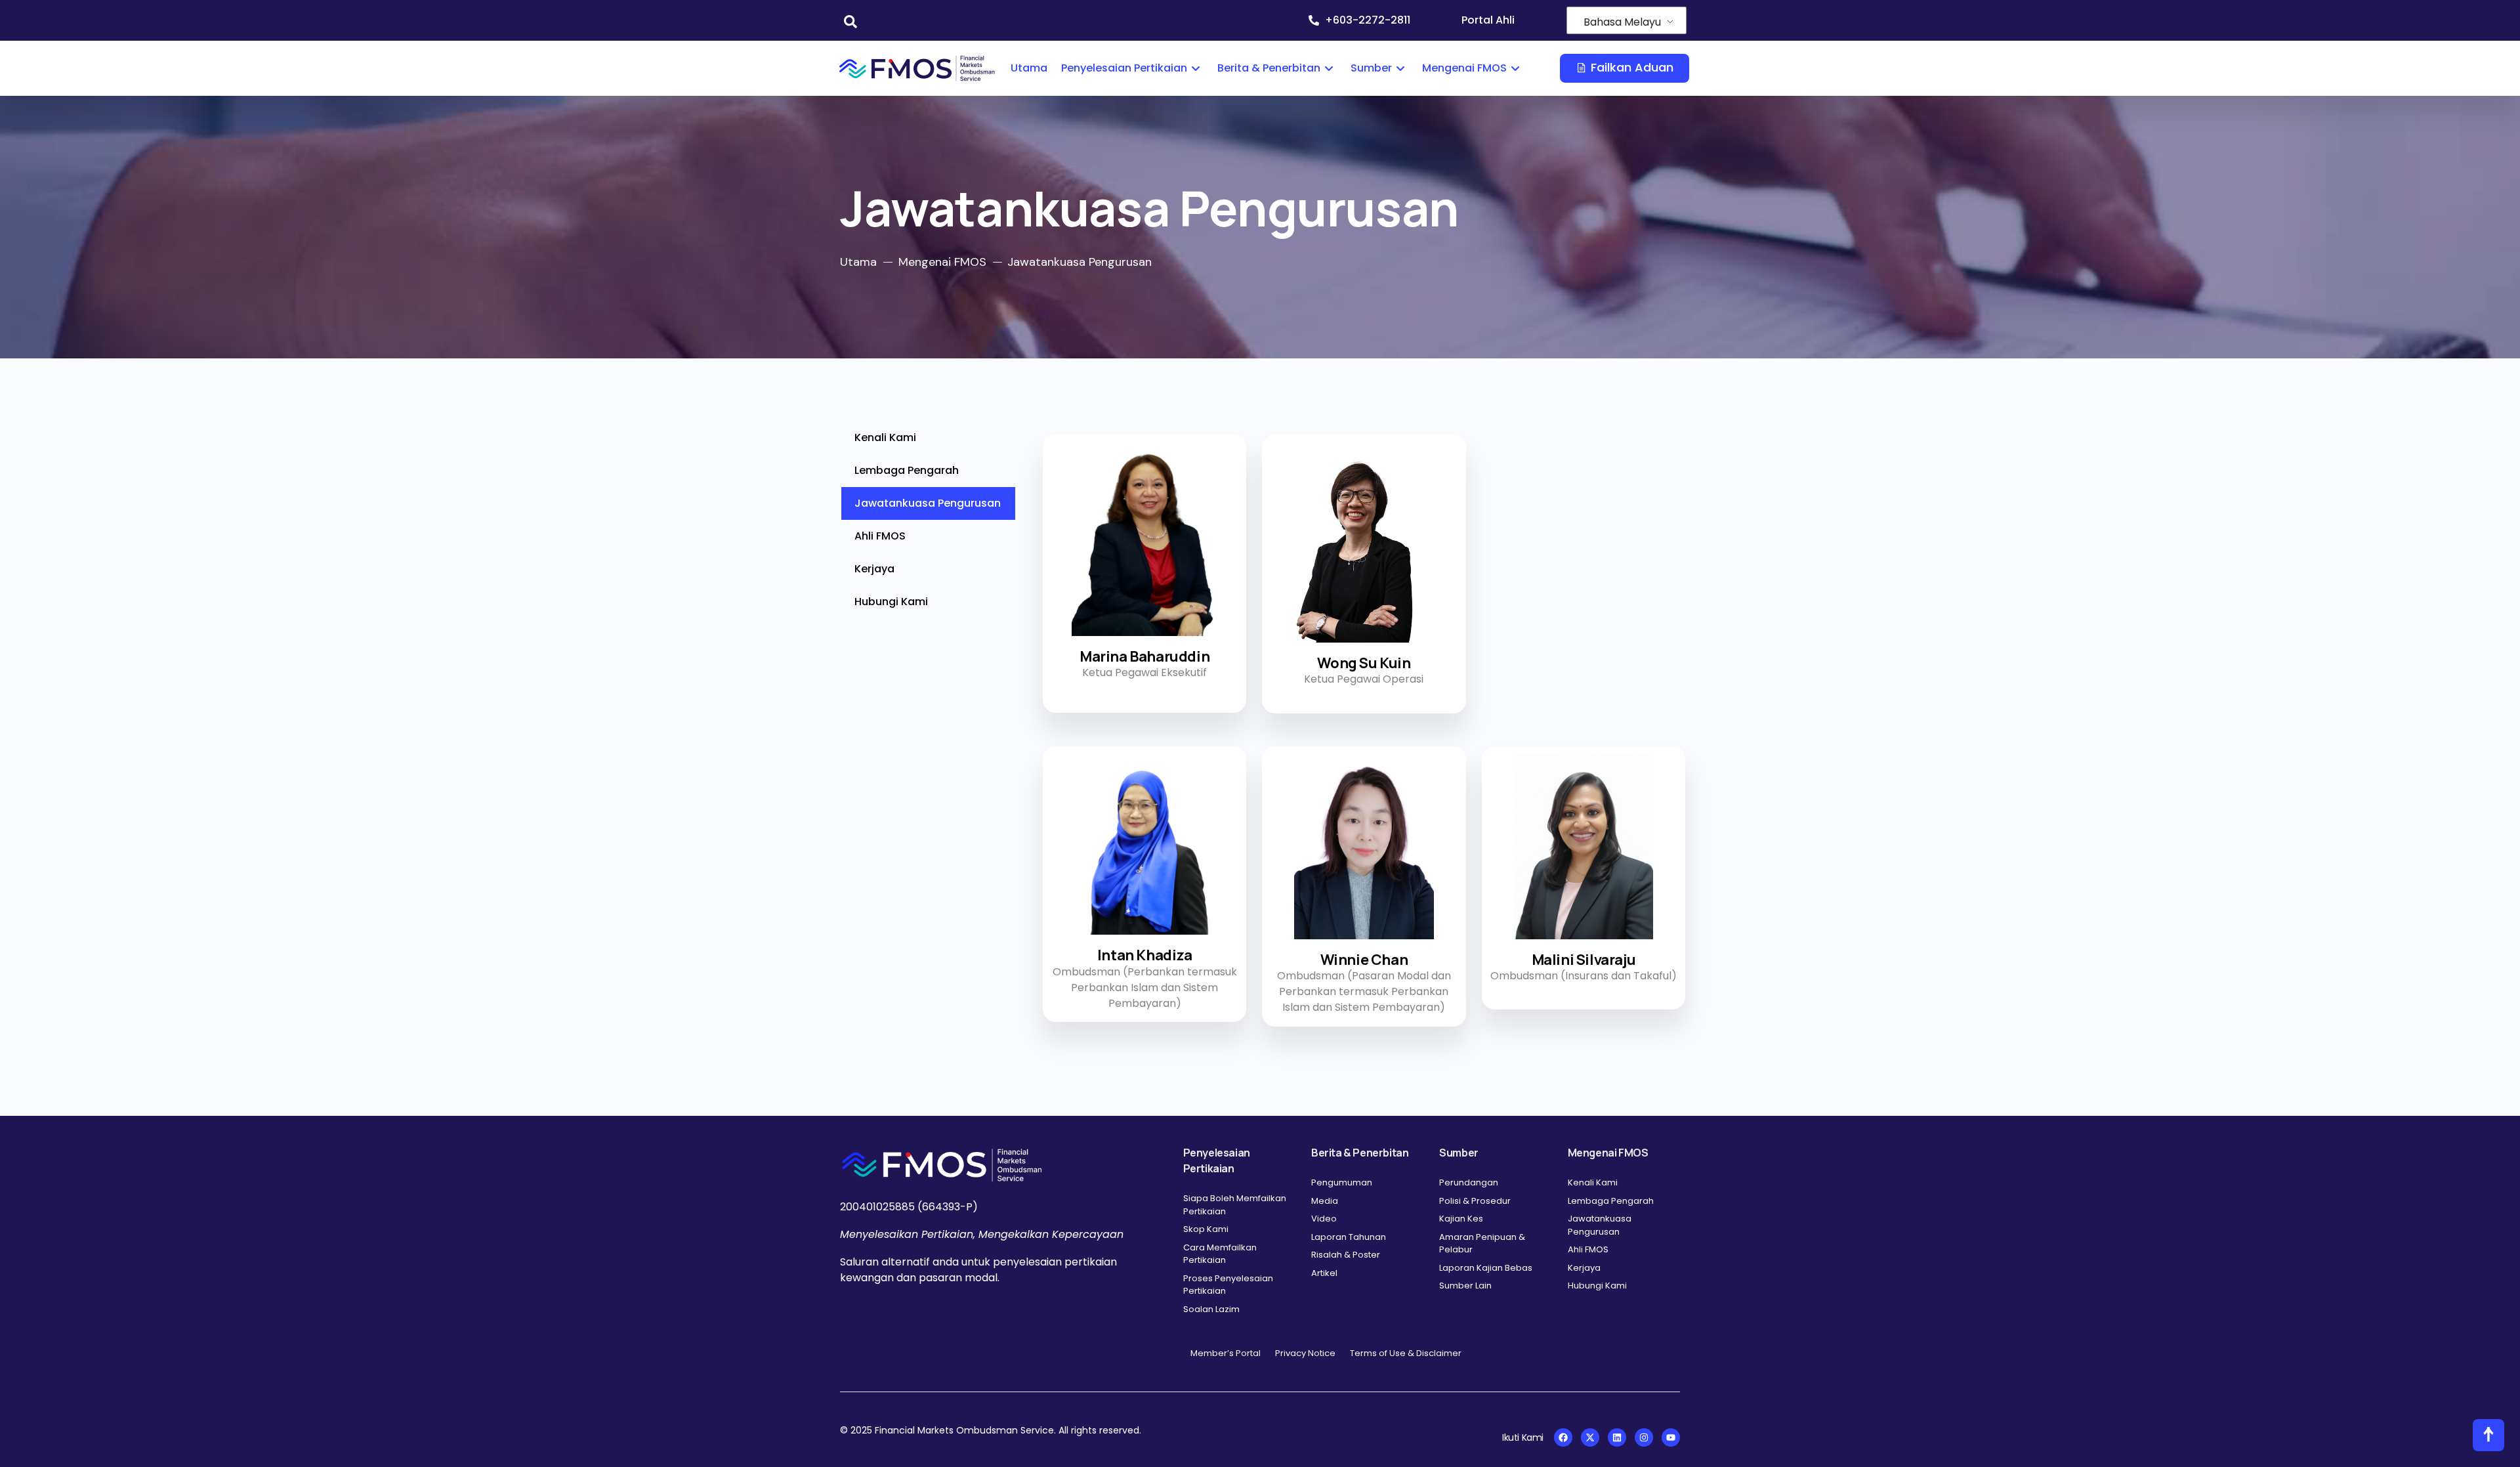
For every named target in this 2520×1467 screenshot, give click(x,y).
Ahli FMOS (880, 536)
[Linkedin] (1617, 1437)
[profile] (1144, 640)
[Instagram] (1644, 1437)
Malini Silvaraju (1584, 960)
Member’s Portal (1226, 1353)
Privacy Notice (1305, 1353)
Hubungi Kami (891, 602)
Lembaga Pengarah (907, 470)
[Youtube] (1671, 1437)
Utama (1029, 68)
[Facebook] (1563, 1437)
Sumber (1371, 68)
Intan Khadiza (1145, 955)
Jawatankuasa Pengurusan (928, 503)
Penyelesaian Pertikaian (1124, 68)
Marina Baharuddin (1144, 656)
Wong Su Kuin (1364, 663)
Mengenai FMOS (1464, 68)
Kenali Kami (885, 437)
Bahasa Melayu (1622, 22)
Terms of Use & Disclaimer (1406, 1353)
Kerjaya (874, 569)
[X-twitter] (1590, 1437)
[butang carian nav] (844, 20)
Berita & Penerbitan (1269, 68)
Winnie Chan (1364, 960)
